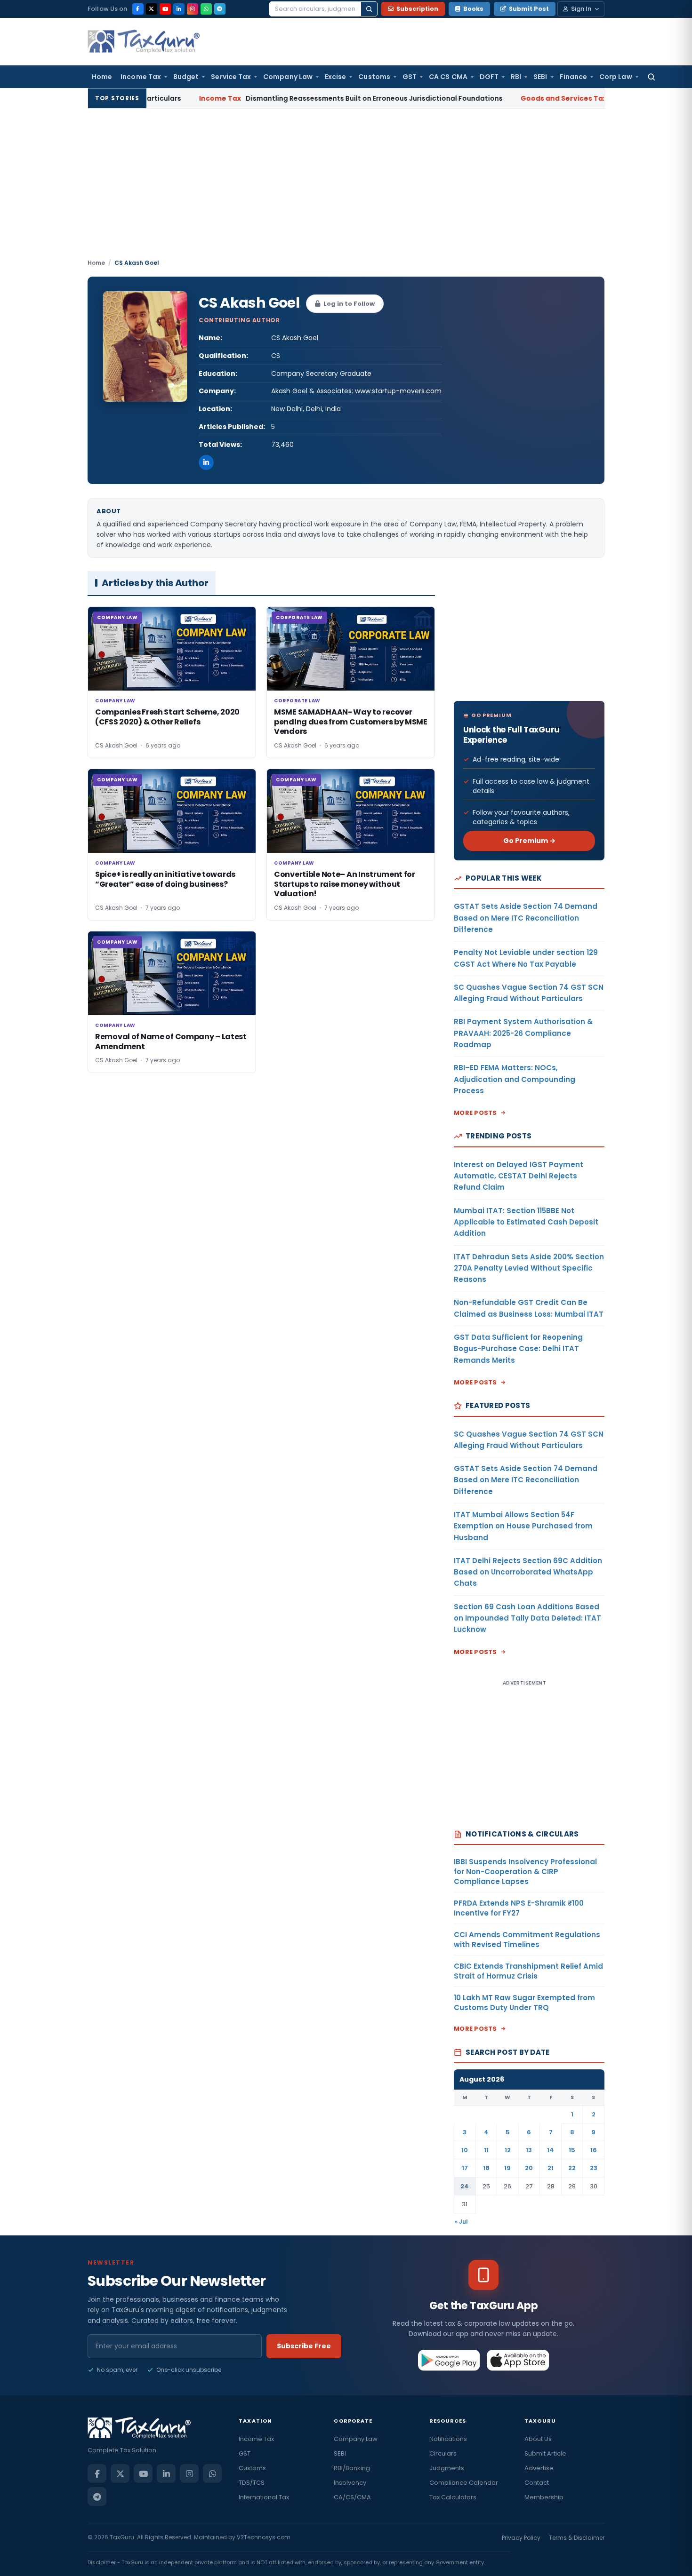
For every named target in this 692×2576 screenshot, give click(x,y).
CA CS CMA (448, 77)
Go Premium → (529, 841)
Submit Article (545, 2453)
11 (486, 2150)
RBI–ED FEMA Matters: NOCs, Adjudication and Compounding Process (515, 1079)
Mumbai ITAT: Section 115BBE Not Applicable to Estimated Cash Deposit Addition (526, 1222)
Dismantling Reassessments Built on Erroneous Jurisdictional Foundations (290, 98)
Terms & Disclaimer (577, 2538)
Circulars (443, 2453)
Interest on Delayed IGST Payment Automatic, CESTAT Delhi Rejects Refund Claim (519, 1176)
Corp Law (616, 77)
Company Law (288, 77)
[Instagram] (193, 9)
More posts (475, 1113)
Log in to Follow (349, 304)
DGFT (489, 77)
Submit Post (529, 9)
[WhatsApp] (206, 9)
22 (572, 2168)
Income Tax (141, 77)
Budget (186, 77)
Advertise (539, 2468)
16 (594, 2150)
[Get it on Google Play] (449, 2360)
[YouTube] (165, 9)
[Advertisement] (346, 188)
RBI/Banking (352, 2468)
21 (551, 2168)
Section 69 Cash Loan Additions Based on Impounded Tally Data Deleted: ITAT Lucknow (527, 1618)
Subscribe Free (304, 2346)
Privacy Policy (521, 2538)
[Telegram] (220, 9)
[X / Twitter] (152, 9)
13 (529, 2150)
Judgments (447, 2468)
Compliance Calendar (464, 2483)
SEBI (540, 77)
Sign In (581, 9)
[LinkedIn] (179, 9)
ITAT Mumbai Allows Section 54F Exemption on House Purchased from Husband (523, 1526)
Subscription (417, 9)
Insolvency (350, 2483)
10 (465, 2150)
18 (486, 2168)
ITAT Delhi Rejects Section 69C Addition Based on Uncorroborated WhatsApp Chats (528, 1572)
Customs (374, 77)
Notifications (448, 2439)
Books (473, 9)
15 (572, 2150)
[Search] (369, 9)
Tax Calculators (453, 2497)
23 (594, 2168)
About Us (538, 2439)
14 (551, 2150)
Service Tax (231, 77)
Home (102, 77)
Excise (335, 77)
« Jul (461, 2222)
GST (410, 77)
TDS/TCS (252, 2483)
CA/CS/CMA (352, 2497)
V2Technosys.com (264, 2537)
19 (507, 2168)
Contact (537, 2483)
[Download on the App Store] (518, 2360)
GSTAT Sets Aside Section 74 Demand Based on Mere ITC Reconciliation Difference (526, 918)
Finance (574, 77)
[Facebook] (138, 9)
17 (465, 2168)
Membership (544, 2497)
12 (508, 2150)
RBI (516, 77)
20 (529, 2168)
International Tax (264, 2497)
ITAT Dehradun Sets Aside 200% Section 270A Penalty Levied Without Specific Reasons (529, 1268)
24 (465, 2186)
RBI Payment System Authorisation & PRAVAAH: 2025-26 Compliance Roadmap (523, 1033)
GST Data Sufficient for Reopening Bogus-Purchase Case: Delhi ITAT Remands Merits (518, 1349)
